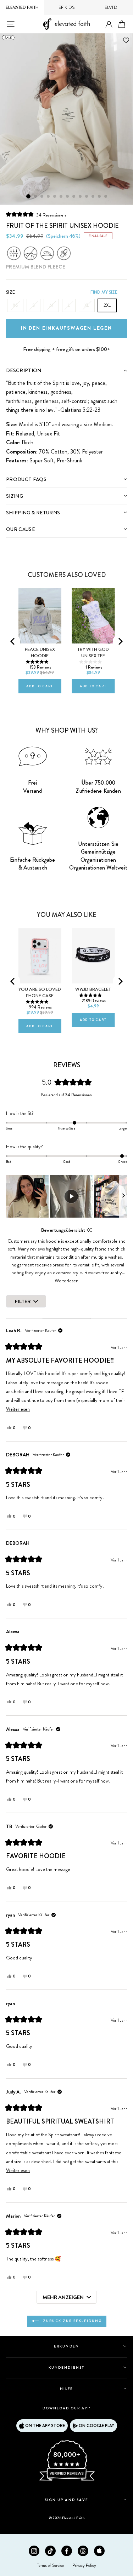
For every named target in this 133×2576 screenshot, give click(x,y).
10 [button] (87, 197)
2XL (107, 305)
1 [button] (28, 196)
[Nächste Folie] (123, 1196)
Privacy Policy (84, 2565)
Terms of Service (51, 2565)
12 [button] (100, 197)
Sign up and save (66, 2500)
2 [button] (36, 197)
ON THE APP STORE (45, 2426)
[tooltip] (89, 1230)
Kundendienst (66, 2367)
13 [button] (106, 197)
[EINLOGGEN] (109, 25)
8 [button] (74, 197)
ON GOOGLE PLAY (96, 2426)
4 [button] (49, 197)
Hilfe (66, 2389)
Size (10, 292)
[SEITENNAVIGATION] (11, 24)
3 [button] (42, 197)
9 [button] (81, 197)
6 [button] (61, 197)
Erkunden (66, 2346)
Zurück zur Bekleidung (72, 2321)
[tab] (66, 370)
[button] (36, 215)
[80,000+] (67, 2480)
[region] (66, 1196)
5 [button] (55, 197)
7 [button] (68, 197)
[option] (66, 119)
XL (87, 305)
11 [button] (93, 197)
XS (15, 305)
